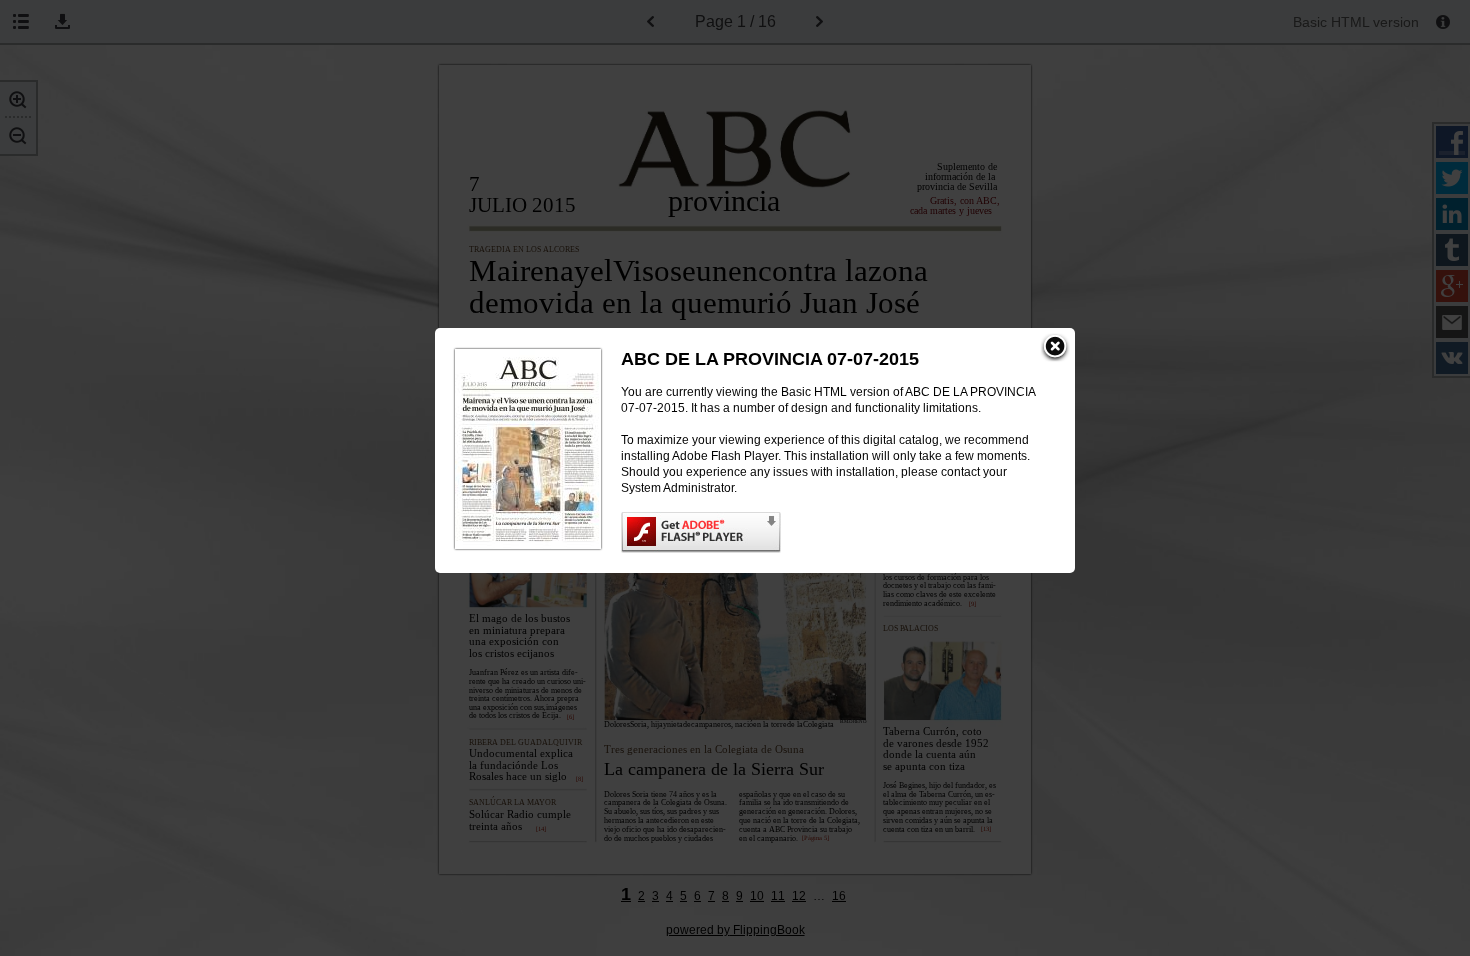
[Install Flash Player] (828, 532)
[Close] (1055, 348)
